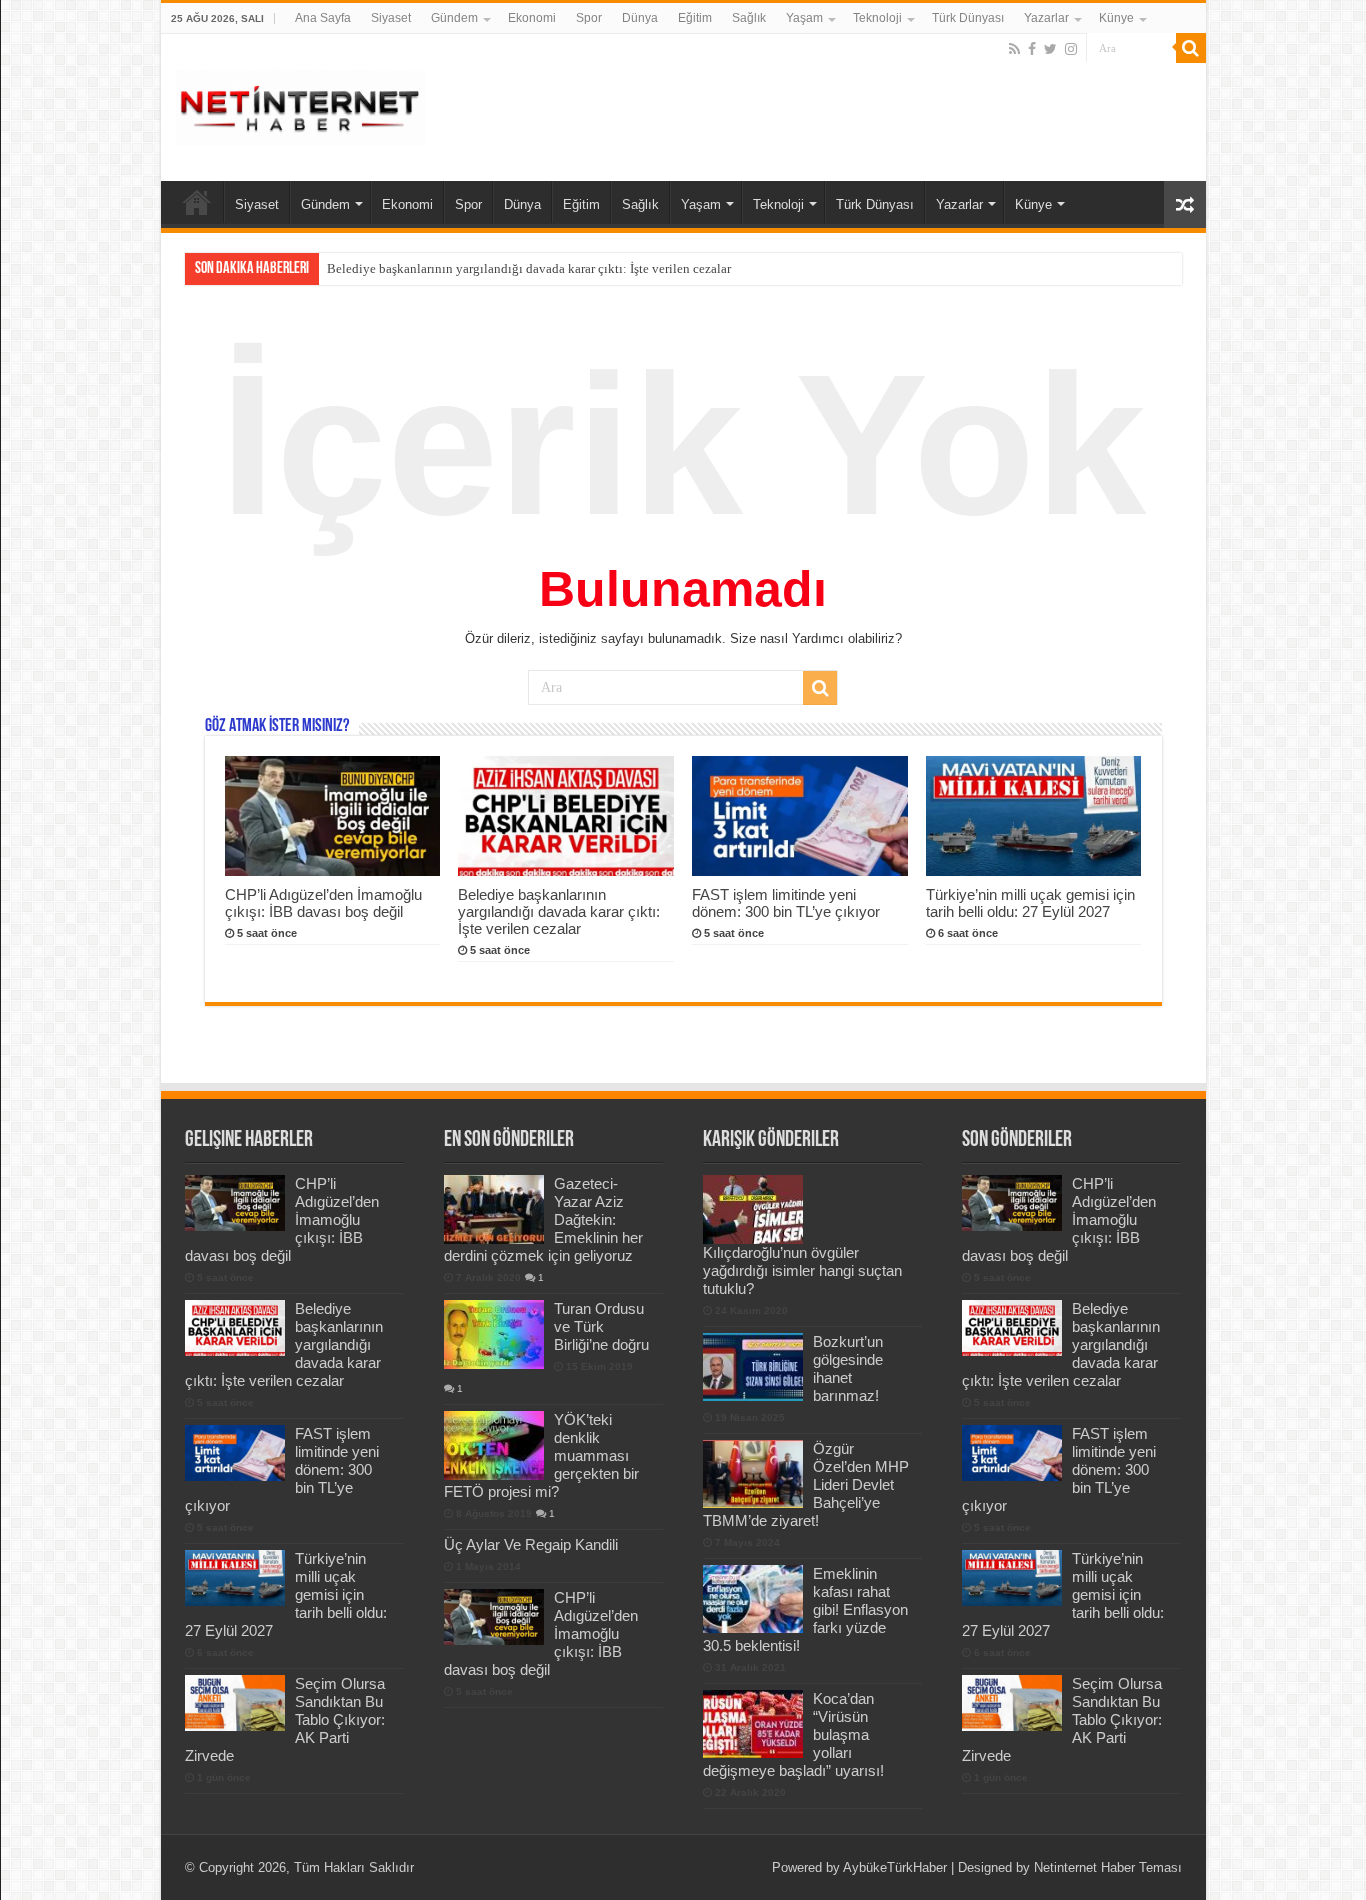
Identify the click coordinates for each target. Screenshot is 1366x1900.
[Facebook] (1032, 49)
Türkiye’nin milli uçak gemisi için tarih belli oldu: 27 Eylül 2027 (1030, 903)
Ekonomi (532, 18)
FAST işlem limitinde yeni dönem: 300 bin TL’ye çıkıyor (786, 903)
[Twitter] (1050, 49)
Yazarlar (1046, 18)
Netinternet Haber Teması (1108, 1867)
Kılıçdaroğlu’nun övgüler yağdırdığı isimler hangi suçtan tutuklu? (802, 1270)
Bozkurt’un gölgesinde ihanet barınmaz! (848, 1368)
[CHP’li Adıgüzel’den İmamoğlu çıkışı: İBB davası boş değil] (494, 1617)
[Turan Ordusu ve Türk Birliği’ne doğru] (494, 1334)
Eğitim (695, 18)
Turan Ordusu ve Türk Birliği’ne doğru (601, 1326)
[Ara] (1191, 48)
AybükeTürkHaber (895, 1867)
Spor (589, 18)
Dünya (640, 18)
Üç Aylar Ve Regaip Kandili (531, 1544)
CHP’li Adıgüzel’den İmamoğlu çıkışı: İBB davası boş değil (323, 903)
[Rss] (1014, 49)
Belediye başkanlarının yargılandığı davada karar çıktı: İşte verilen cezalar (529, 268)
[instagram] (1071, 49)
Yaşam (804, 18)
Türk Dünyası (968, 18)
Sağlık (749, 18)
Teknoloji (877, 18)
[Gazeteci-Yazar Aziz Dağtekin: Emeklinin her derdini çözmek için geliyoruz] (494, 1209)
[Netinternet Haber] (301, 104)
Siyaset (391, 18)
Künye (1116, 18)
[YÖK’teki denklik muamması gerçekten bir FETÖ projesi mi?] (494, 1445)
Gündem (454, 18)
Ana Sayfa (323, 18)
